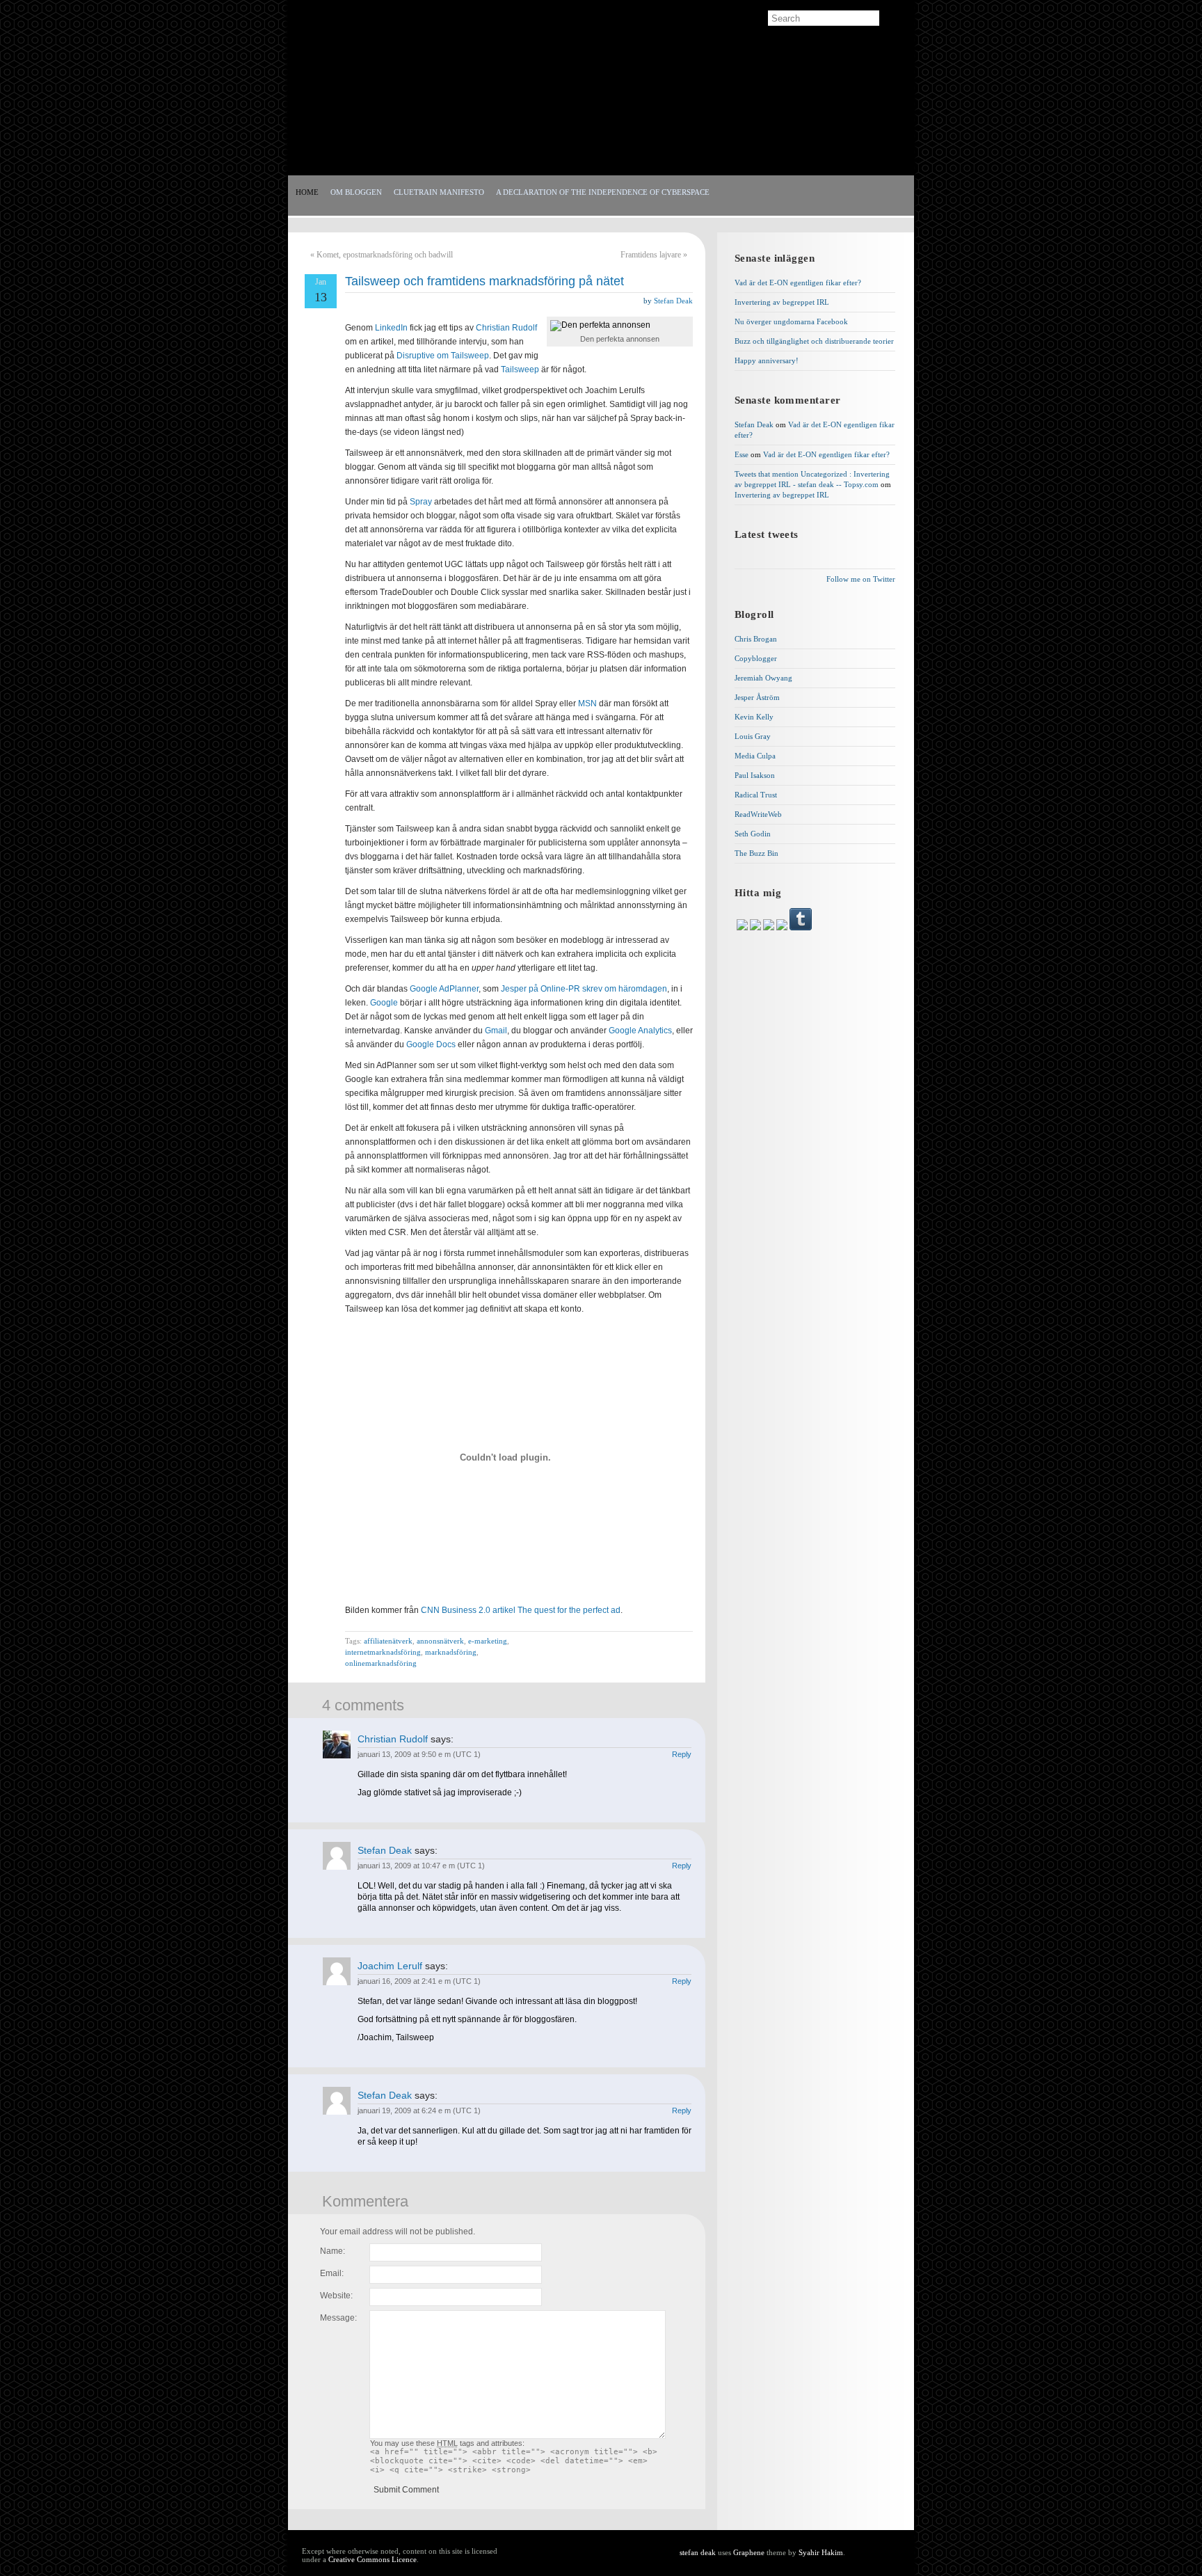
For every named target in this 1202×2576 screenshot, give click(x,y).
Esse (742, 454)
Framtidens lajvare (651, 255)
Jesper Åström (757, 697)
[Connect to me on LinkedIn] (743, 928)
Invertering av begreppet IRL (782, 302)
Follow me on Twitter (861, 579)
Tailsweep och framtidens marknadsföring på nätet (484, 281)
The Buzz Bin (756, 853)
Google (384, 1003)
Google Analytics (640, 1031)
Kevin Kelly (754, 717)
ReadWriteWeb (758, 814)
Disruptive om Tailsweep (443, 356)
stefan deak (362, 104)
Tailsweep (520, 369)
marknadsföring (451, 1652)
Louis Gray (753, 736)
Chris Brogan (756, 639)
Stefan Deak (673, 301)
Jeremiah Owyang (763, 678)
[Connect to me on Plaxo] (783, 928)
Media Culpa (755, 756)
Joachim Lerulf (390, 1966)
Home (307, 192)
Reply (682, 1754)
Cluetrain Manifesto (439, 192)
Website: (336, 2296)
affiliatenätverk (388, 1641)
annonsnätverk (440, 1641)
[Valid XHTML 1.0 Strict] (873, 2553)
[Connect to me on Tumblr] (801, 928)
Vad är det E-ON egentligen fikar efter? (798, 283)
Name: (332, 2251)
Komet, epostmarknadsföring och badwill (385, 255)
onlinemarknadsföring (381, 1663)
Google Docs (431, 1044)
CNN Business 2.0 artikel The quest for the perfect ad (521, 1610)
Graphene (749, 2552)
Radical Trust (756, 795)
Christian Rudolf (506, 328)
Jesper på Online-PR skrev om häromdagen (584, 989)
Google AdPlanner (444, 989)
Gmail (496, 1031)
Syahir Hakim (821, 2552)
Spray (422, 502)
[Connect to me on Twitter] (770, 928)
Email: (332, 2273)
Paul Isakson (755, 775)
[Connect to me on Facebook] (756, 928)
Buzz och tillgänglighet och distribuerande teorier (814, 341)
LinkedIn (391, 328)
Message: (338, 2318)
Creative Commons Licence (372, 2559)
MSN (588, 703)
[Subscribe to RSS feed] (314, 19)
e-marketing (488, 1641)
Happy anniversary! (767, 360)
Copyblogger (756, 658)
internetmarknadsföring (383, 1652)
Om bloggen (356, 192)
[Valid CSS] (873, 2563)
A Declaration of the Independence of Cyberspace (603, 192)
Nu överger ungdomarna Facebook (791, 321)
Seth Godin (753, 834)
